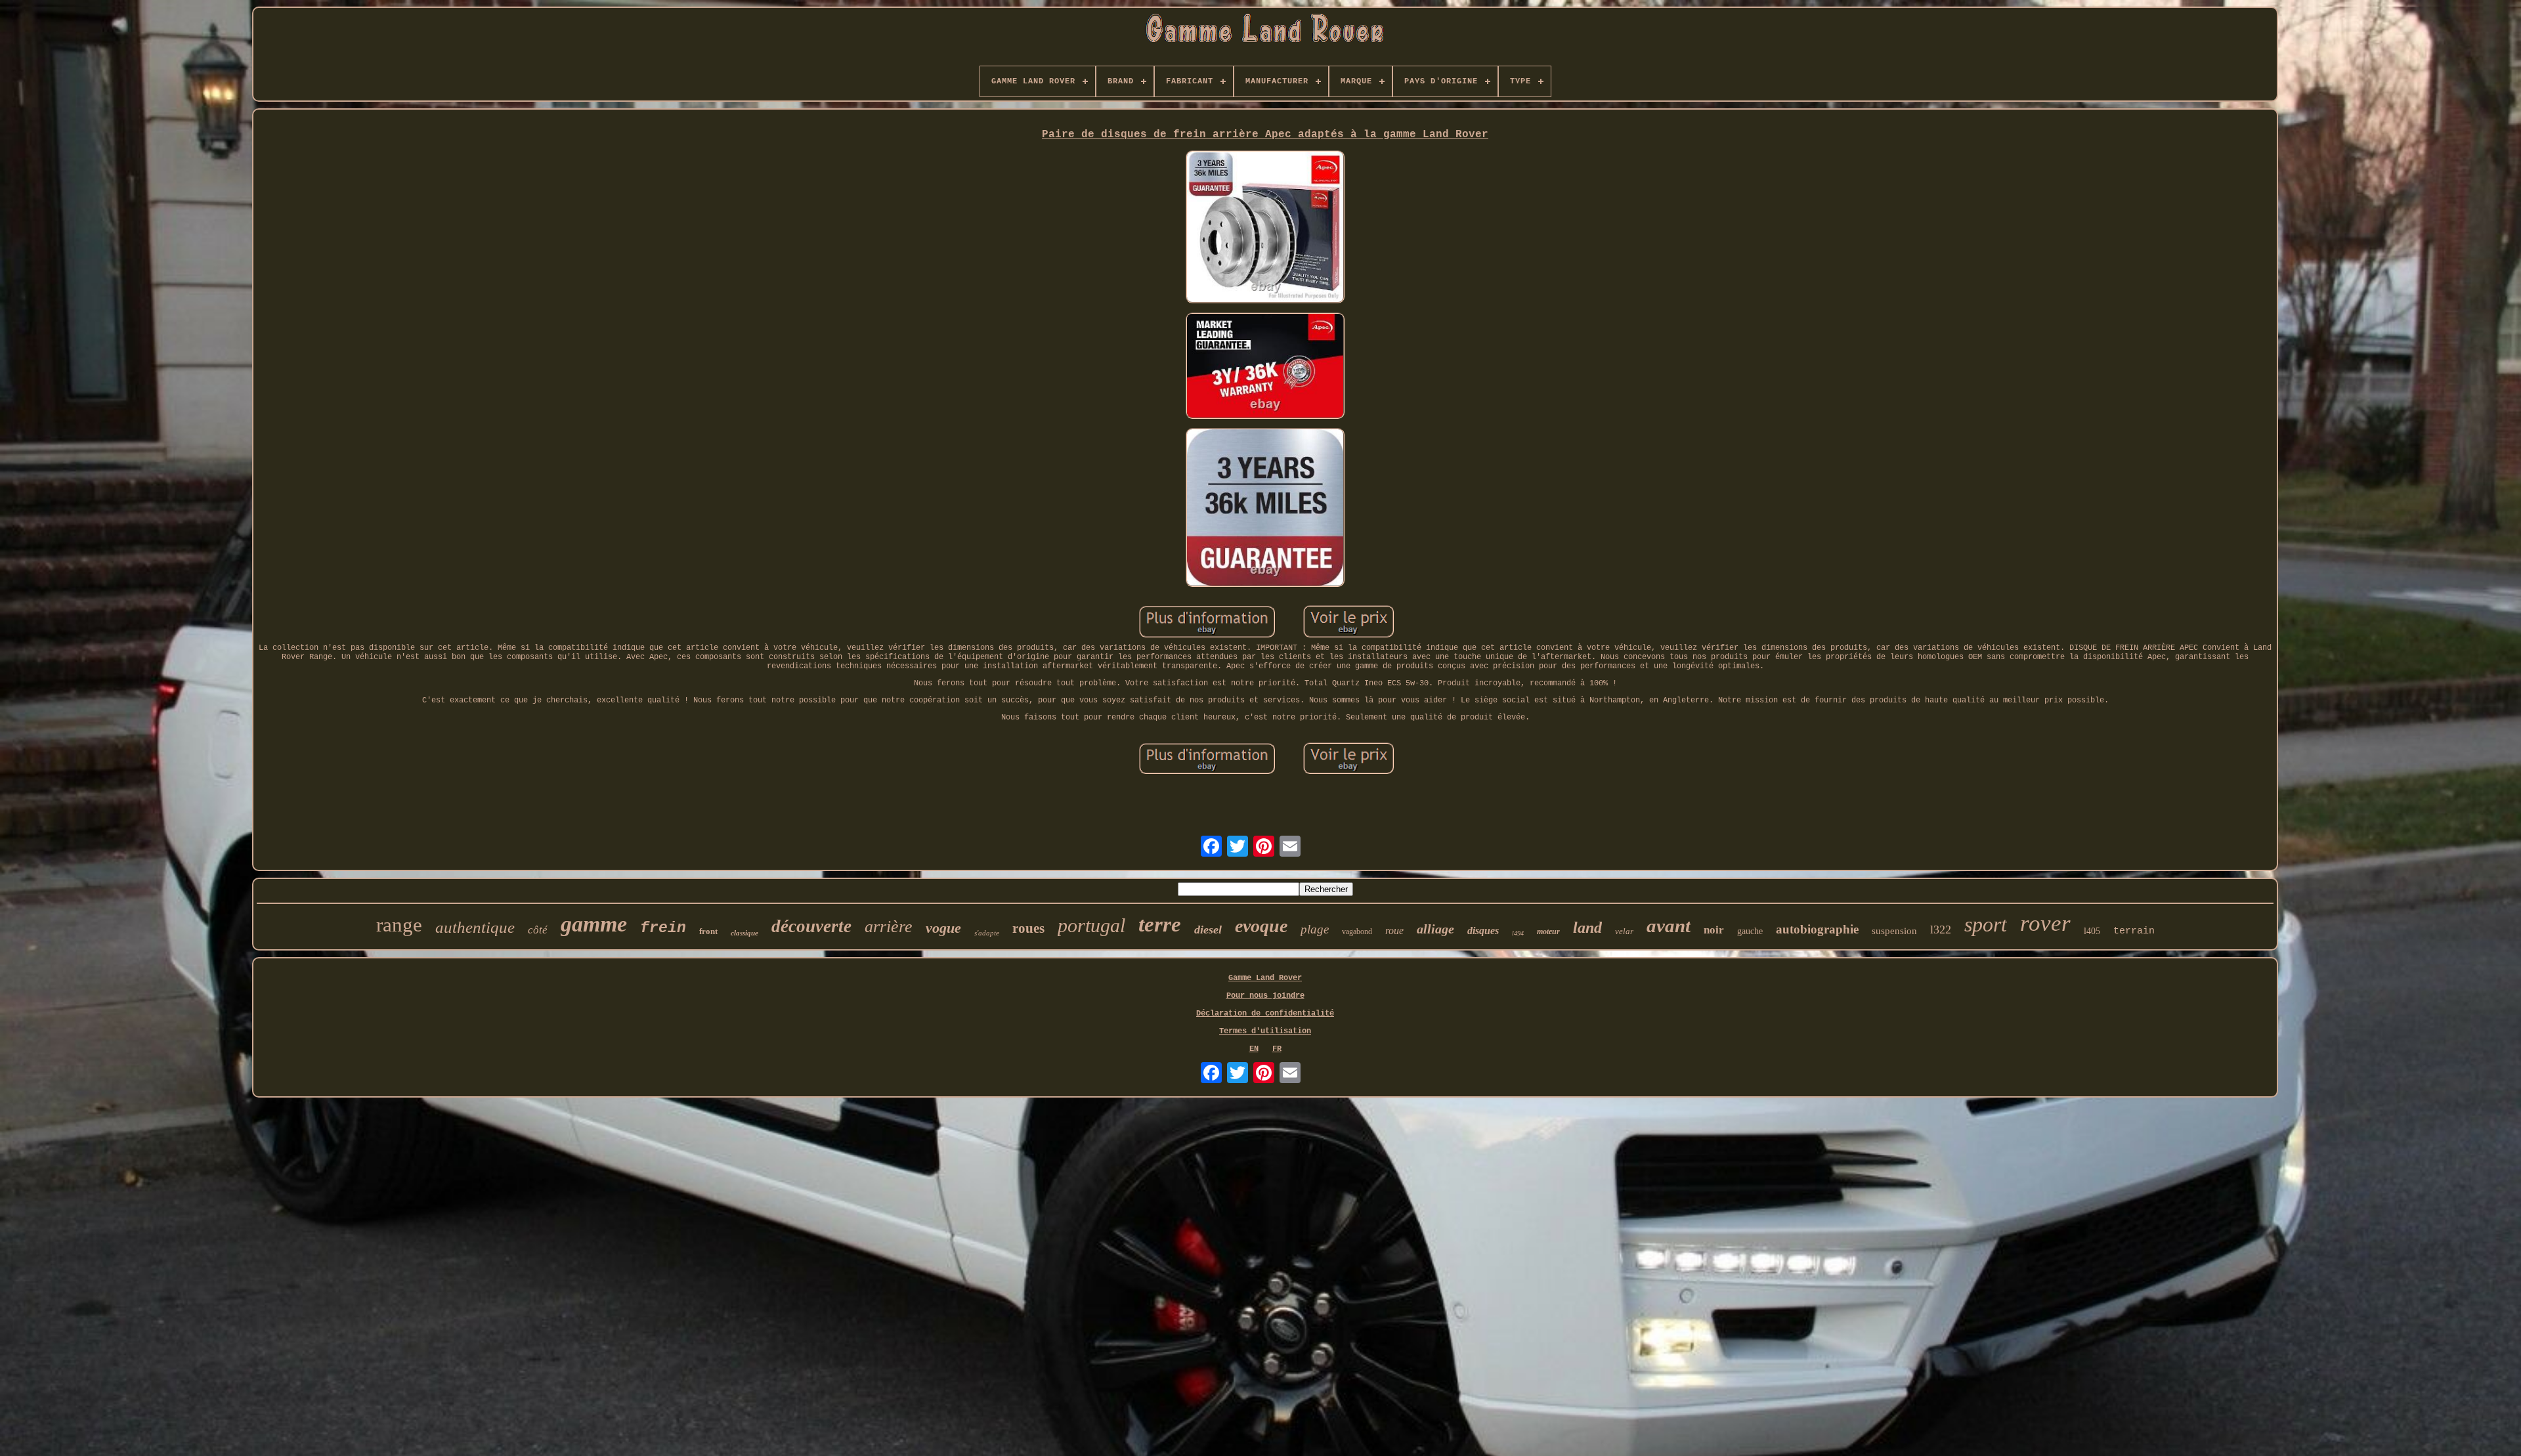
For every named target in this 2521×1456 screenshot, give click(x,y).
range (399, 925)
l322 (1941, 930)
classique (744, 933)
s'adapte (987, 933)
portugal (1091, 925)
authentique (475, 927)
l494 (1518, 933)
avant (1669, 926)
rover (2045, 923)
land (1587, 928)
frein (663, 928)
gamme (594, 924)
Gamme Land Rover (1265, 978)
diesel (1208, 930)
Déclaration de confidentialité (1265, 1014)
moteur (1548, 931)
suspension (1894, 931)
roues (1028, 928)
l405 (2092, 931)
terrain (2134, 931)
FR (1277, 1049)
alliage (1435, 929)
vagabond (1357, 931)
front (708, 931)
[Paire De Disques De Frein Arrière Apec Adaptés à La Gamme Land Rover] (1265, 228)
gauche (1750, 931)
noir (1714, 930)
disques (1483, 931)
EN (1254, 1049)
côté (538, 930)
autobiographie (1817, 929)
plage (1315, 929)
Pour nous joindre (1265, 996)
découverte (811, 926)
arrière (889, 927)
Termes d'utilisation (1265, 1031)
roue (1394, 931)
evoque (1261, 926)
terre (1160, 924)
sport (1986, 924)
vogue (943, 928)
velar (1624, 931)
